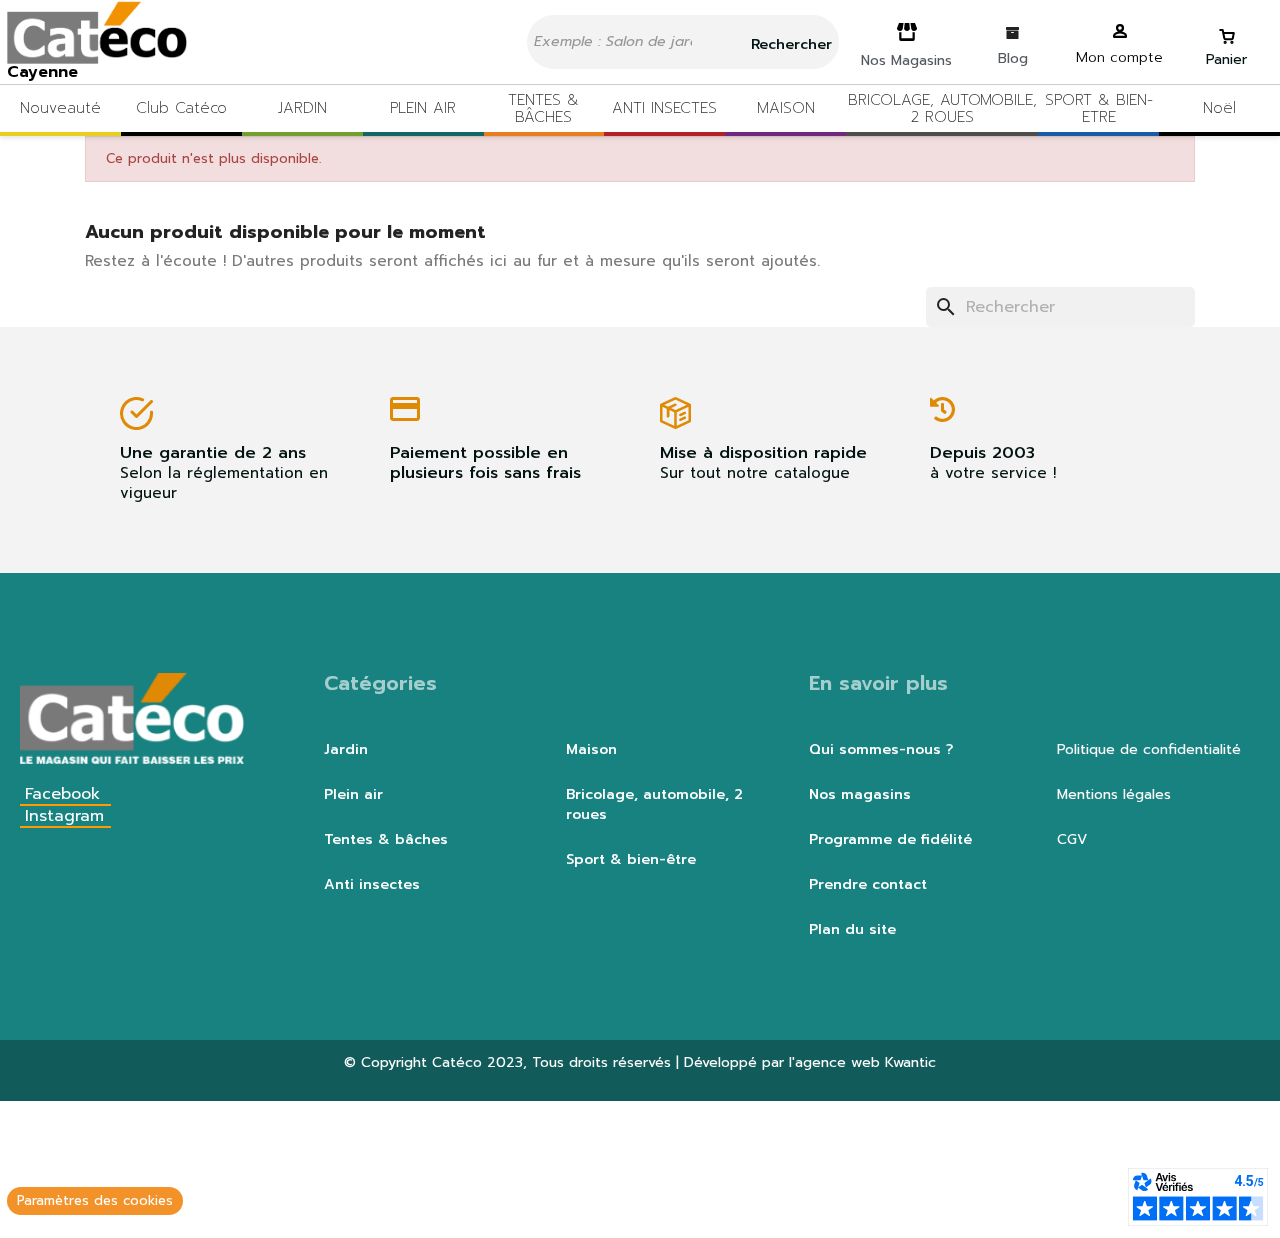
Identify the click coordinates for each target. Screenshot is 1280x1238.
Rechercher (789, 44)
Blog (1013, 58)
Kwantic (910, 1062)
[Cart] (1227, 27)
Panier (1226, 59)
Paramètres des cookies (95, 1200)
